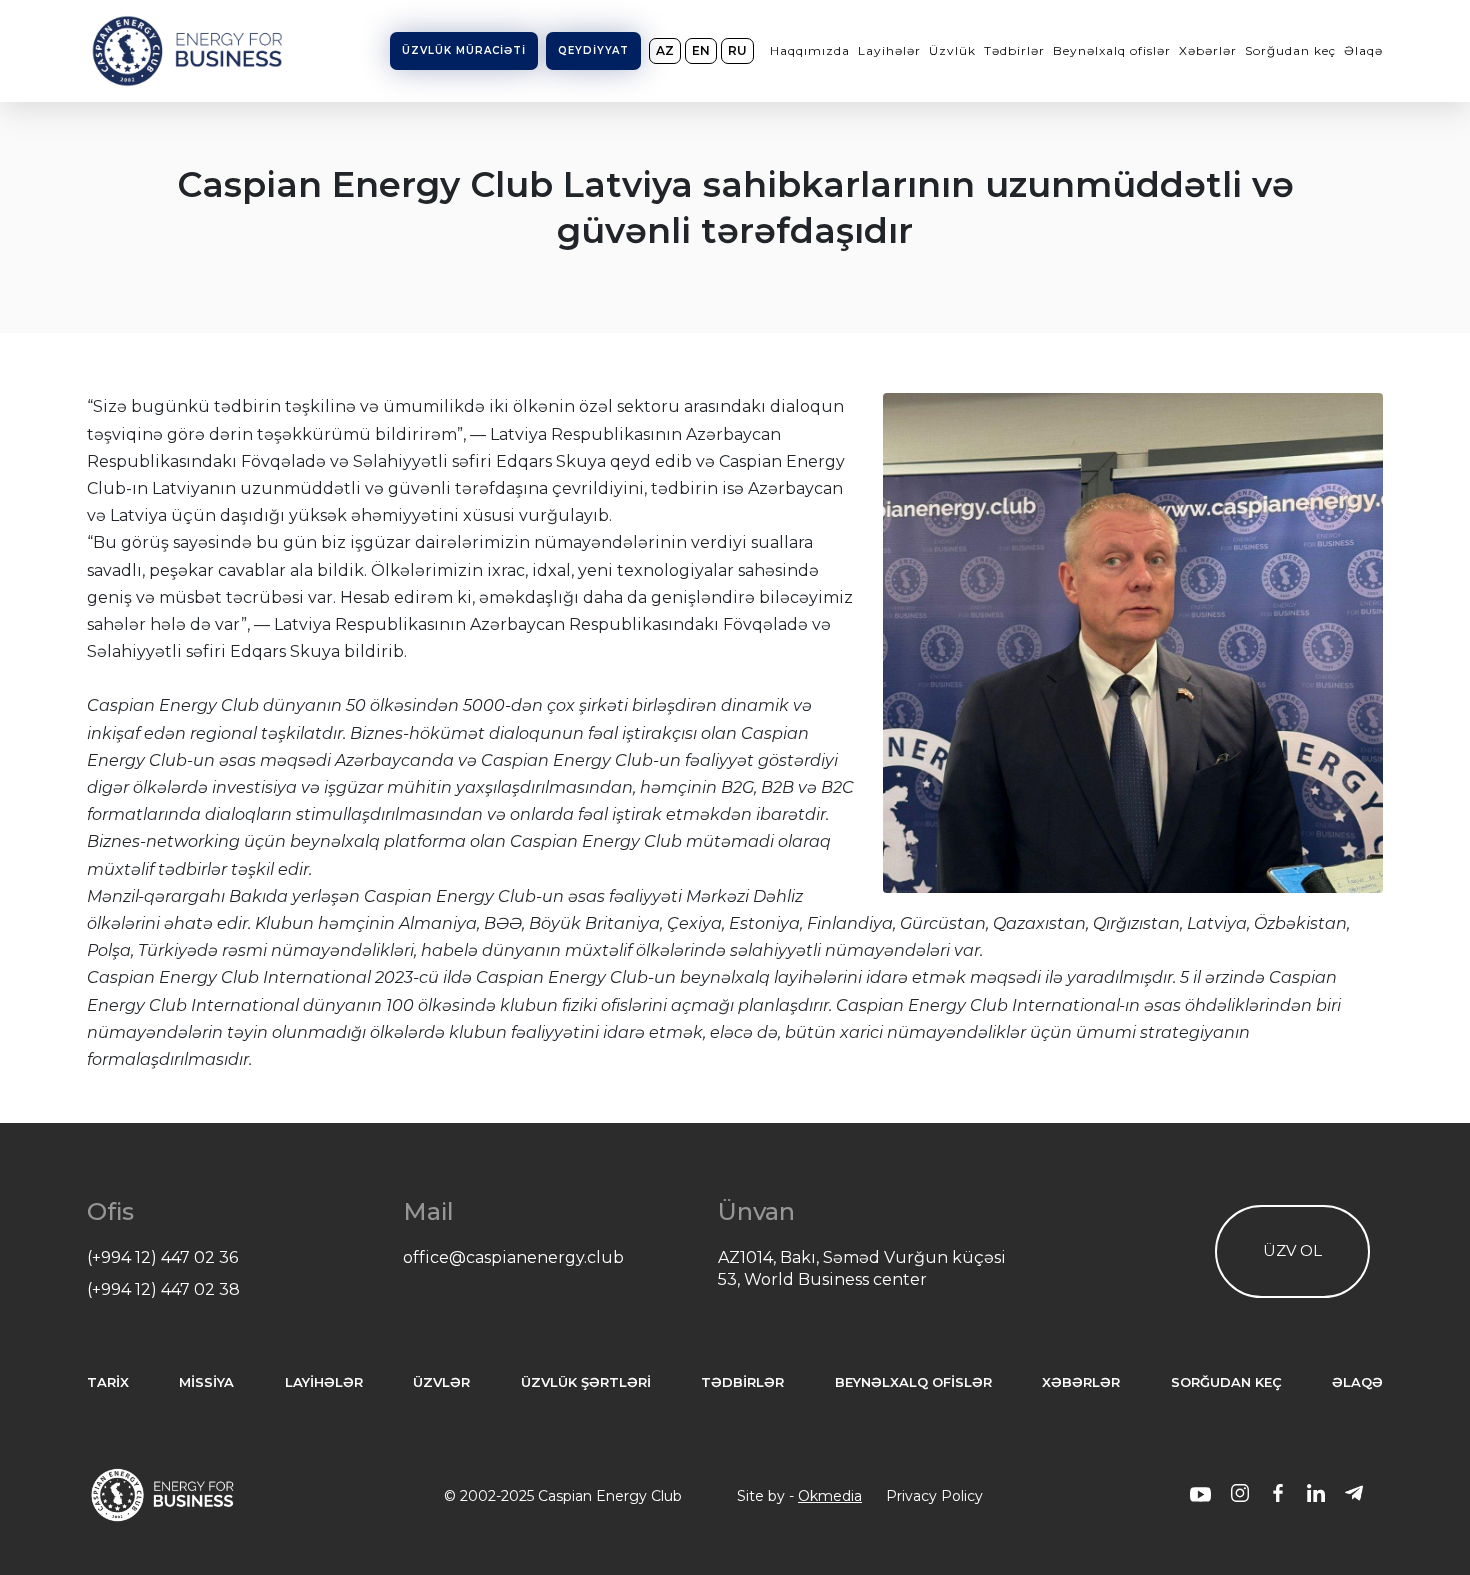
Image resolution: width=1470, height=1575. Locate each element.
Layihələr (889, 50)
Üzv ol (1292, 1250)
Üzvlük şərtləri (586, 1382)
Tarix (108, 1382)
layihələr (324, 1382)
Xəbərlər (1208, 50)
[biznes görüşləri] (1200, 1496)
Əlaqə (1363, 50)
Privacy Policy (934, 1496)
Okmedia (830, 1496)
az (665, 50)
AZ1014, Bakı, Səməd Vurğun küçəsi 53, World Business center (862, 1268)
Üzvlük (952, 50)
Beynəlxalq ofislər (1112, 50)
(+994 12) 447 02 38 (163, 1289)
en (701, 50)
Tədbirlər (1014, 50)
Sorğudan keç (1290, 50)
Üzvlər (441, 1382)
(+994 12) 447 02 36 (162, 1257)
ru (737, 50)
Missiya (206, 1382)
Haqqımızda (810, 50)
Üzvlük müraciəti (464, 50)
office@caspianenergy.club (513, 1257)
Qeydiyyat (593, 50)
